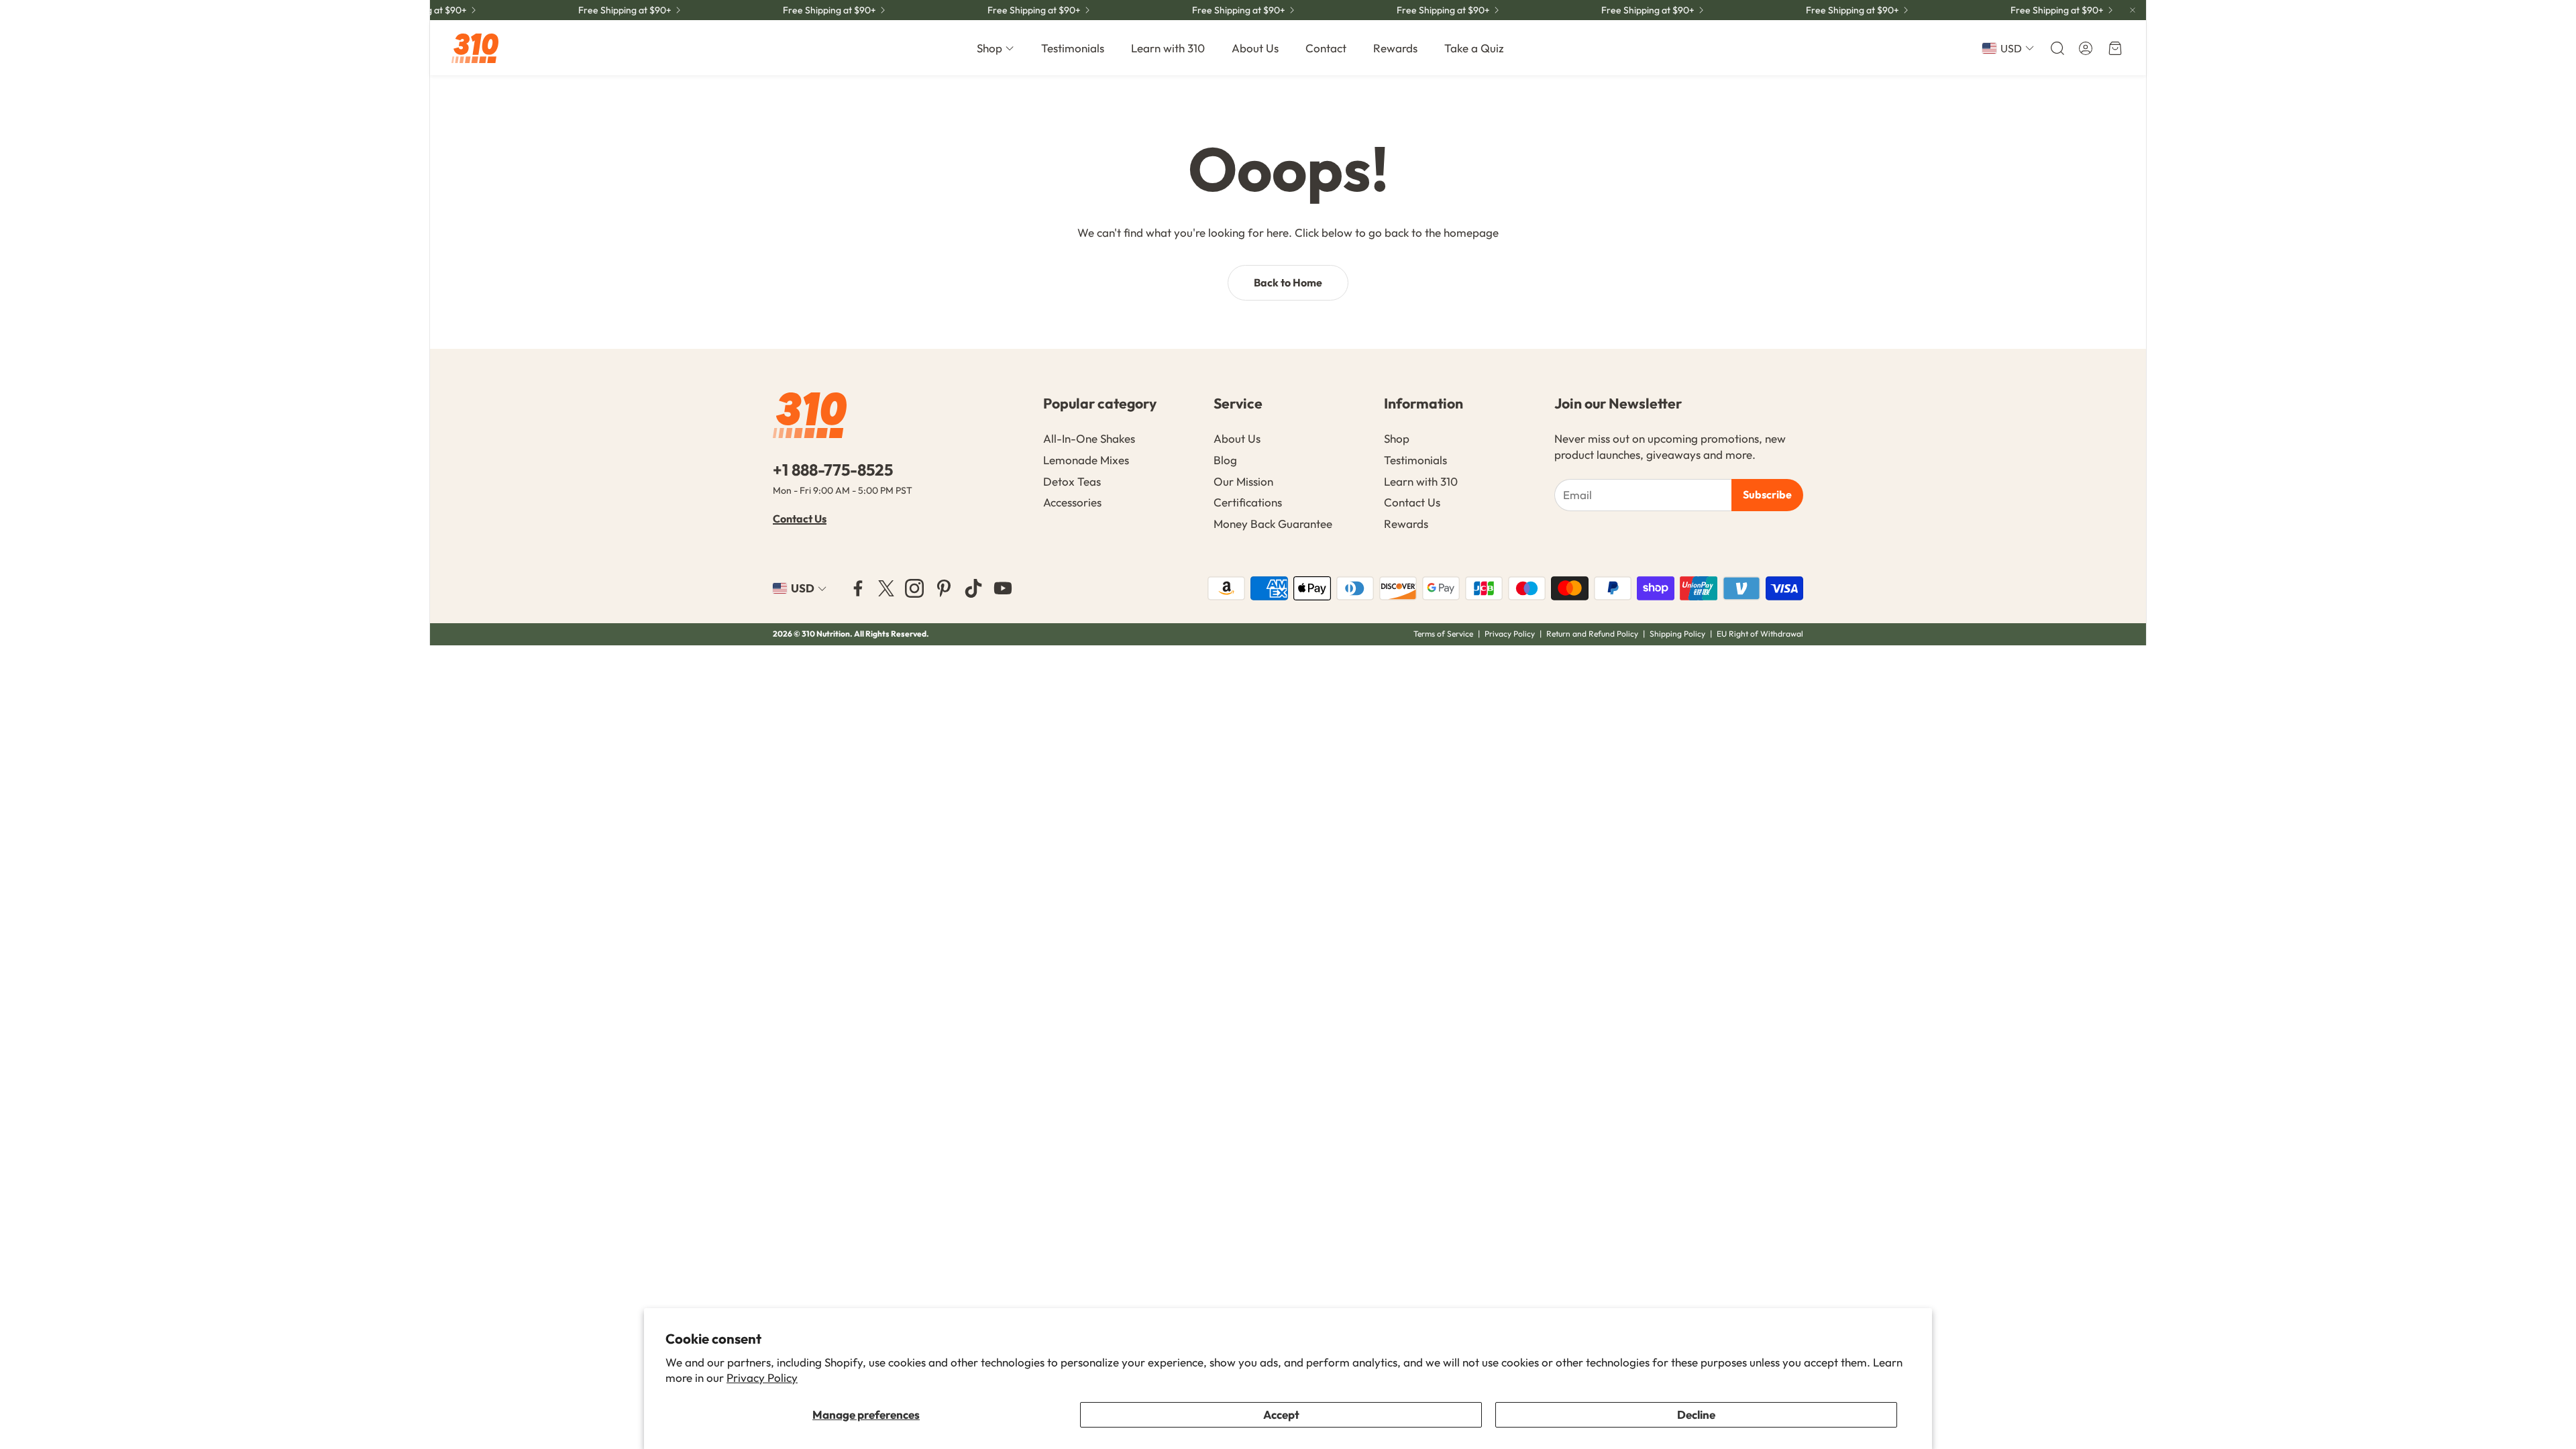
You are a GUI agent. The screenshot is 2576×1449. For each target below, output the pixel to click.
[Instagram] (914, 588)
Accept (1281, 1414)
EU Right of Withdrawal (1760, 634)
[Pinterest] (944, 588)
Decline (1696, 1414)
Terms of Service (1443, 634)
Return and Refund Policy (1593, 634)
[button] (2056, 48)
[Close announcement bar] (2133, 10)
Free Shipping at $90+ (1213, 10)
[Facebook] (858, 588)
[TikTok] (973, 588)
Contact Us (800, 519)
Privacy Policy (762, 1378)
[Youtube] (1003, 588)
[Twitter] (886, 588)
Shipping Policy (1677, 634)
